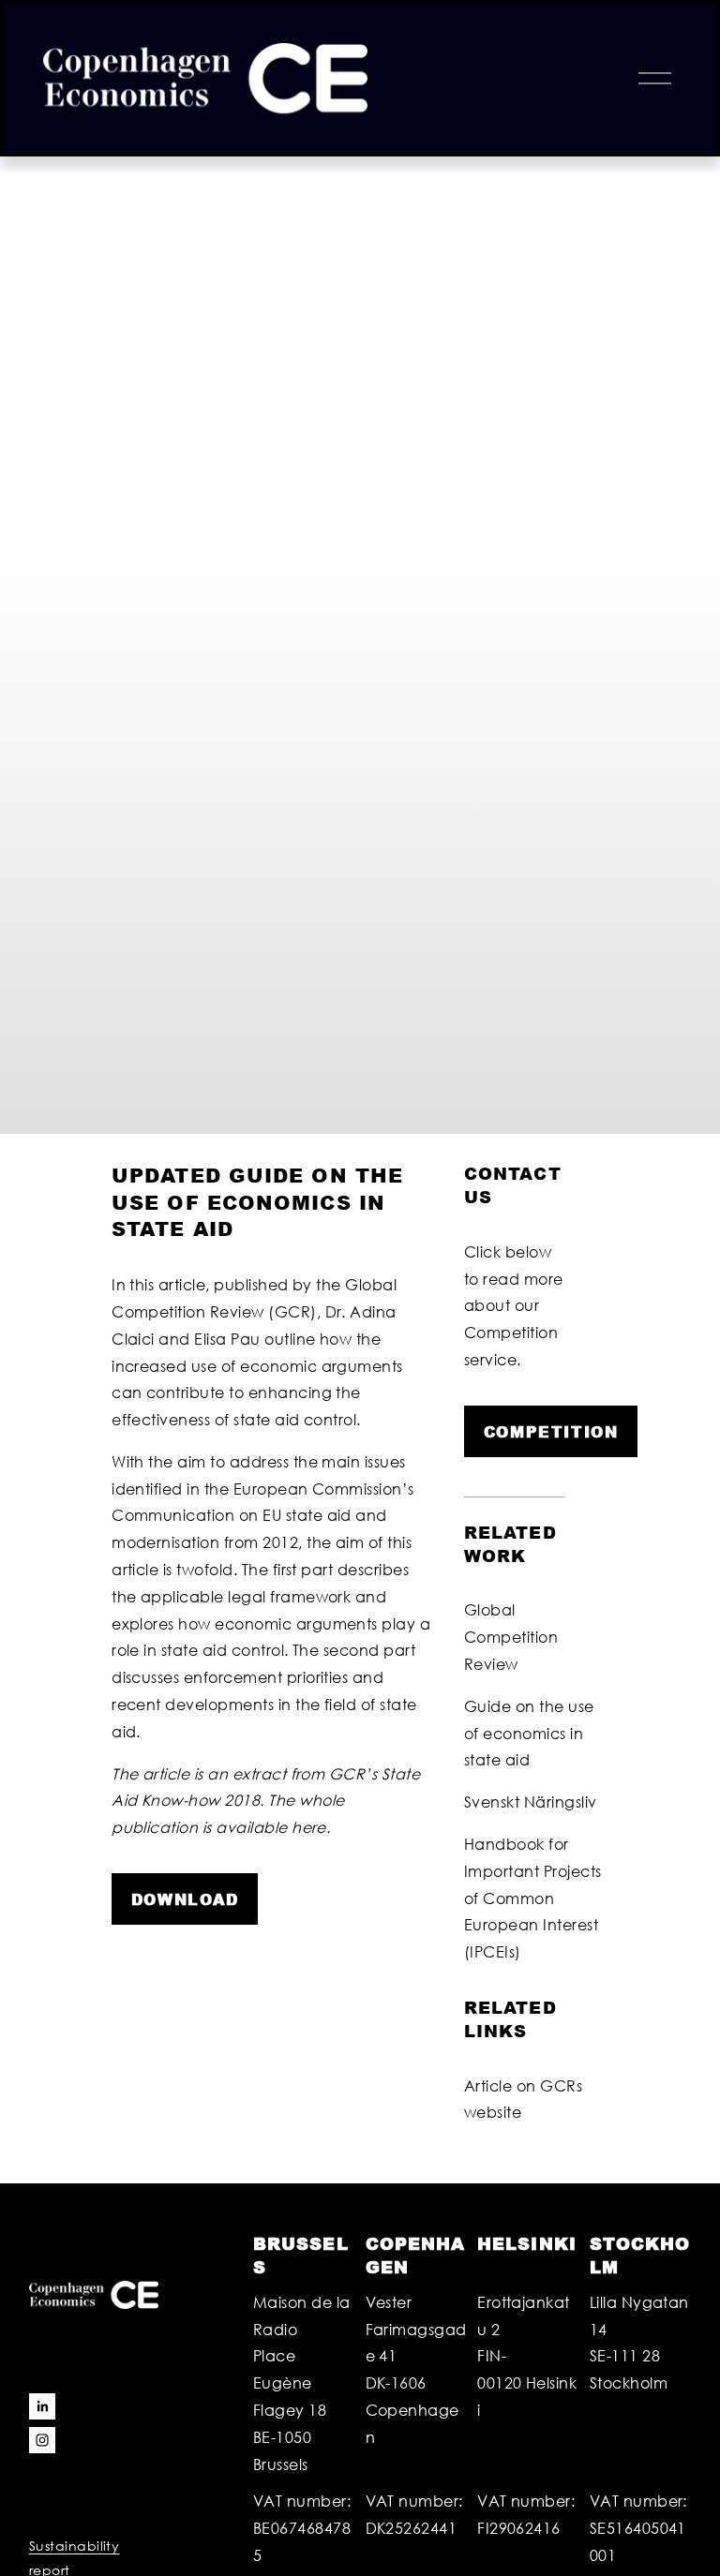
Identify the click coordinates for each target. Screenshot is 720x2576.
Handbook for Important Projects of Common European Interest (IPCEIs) (533, 1898)
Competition (551, 1431)
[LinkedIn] (42, 2406)
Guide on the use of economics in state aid (529, 1733)
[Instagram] (42, 2440)
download (185, 1899)
